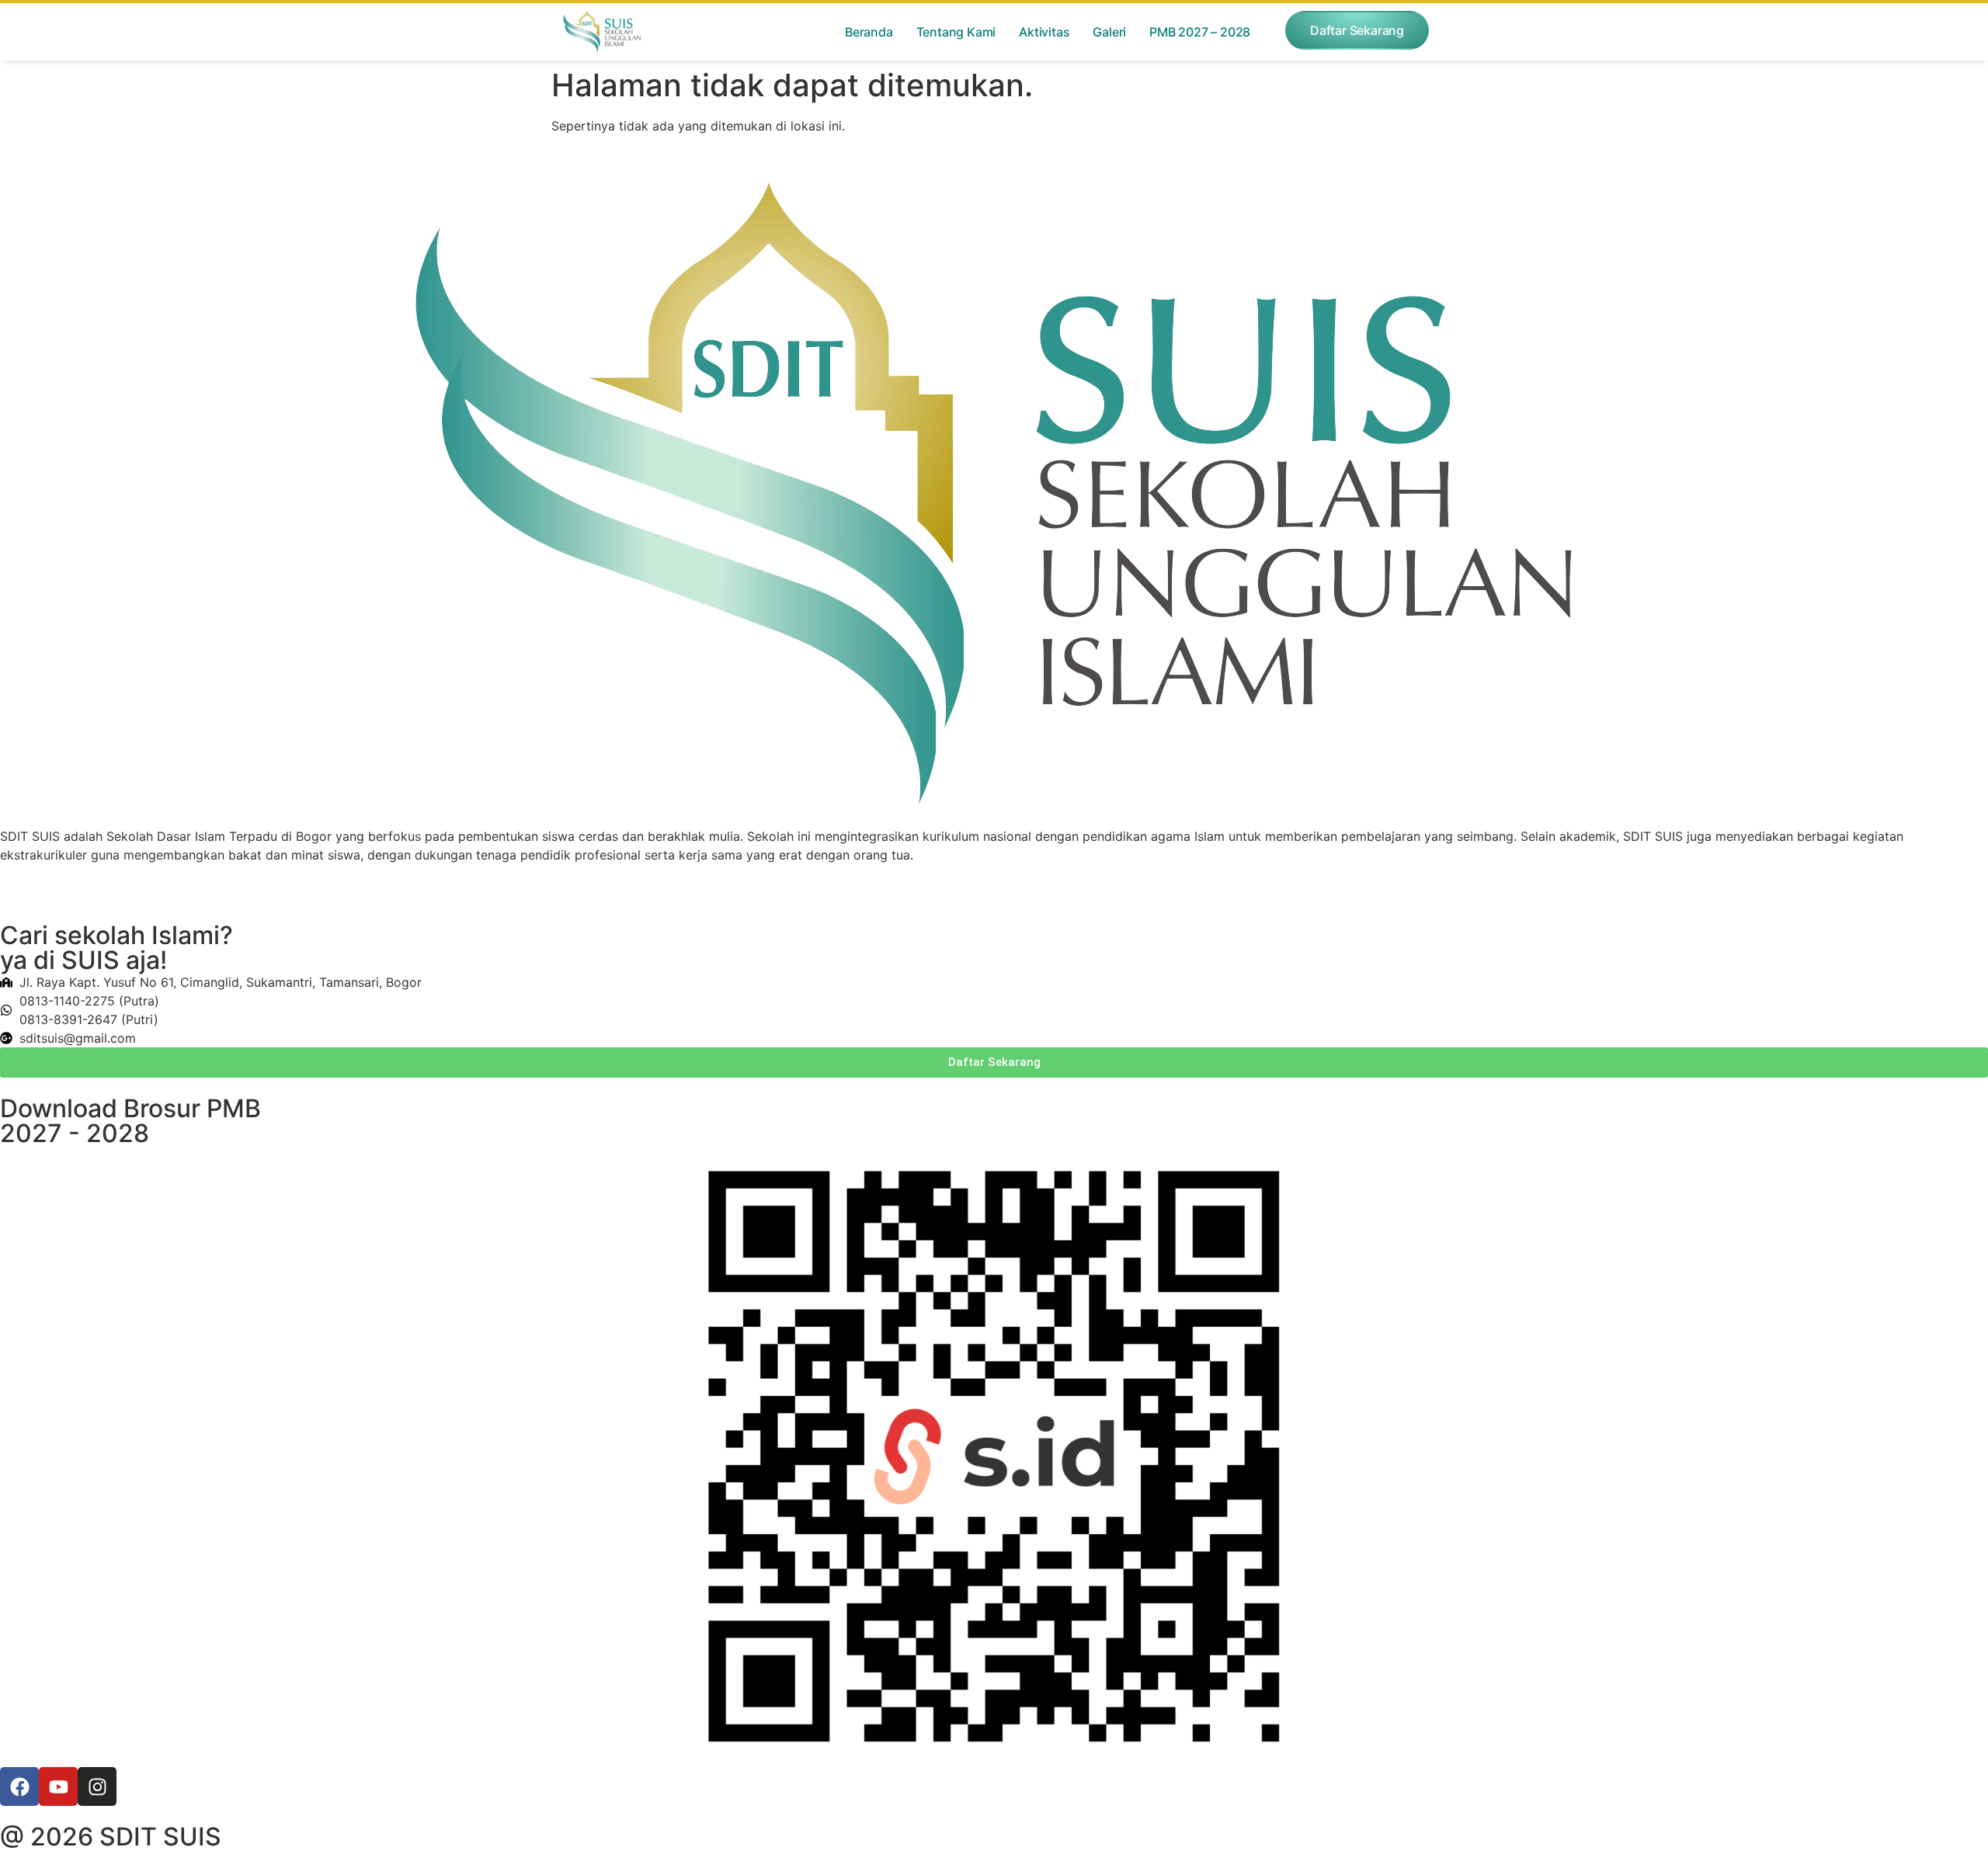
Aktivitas (1044, 32)
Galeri (1109, 32)
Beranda (869, 32)
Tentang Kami (956, 32)
